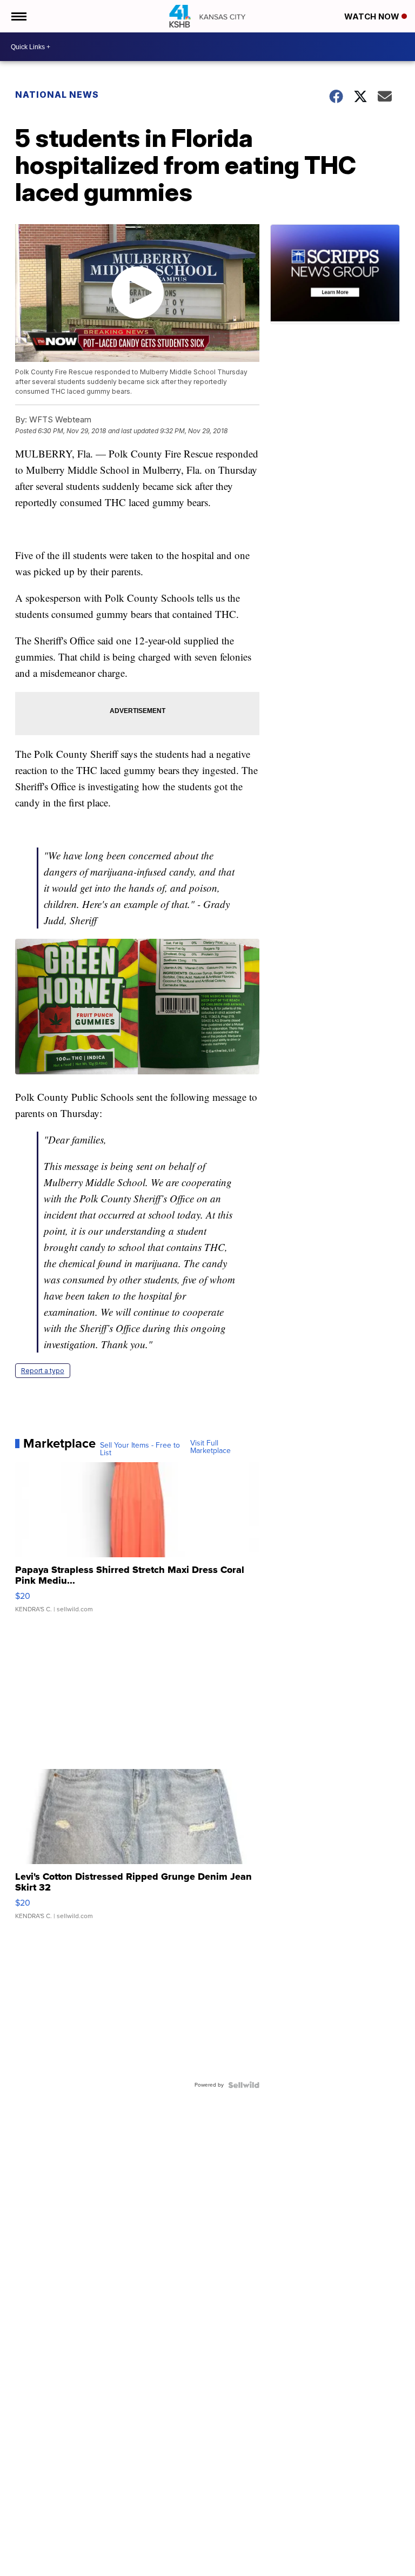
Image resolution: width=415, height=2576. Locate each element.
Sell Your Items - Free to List (140, 1449)
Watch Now (373, 16)
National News (57, 95)
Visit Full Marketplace (210, 1447)
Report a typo (43, 1371)
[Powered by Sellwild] (244, 2085)
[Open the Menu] (18, 16)
